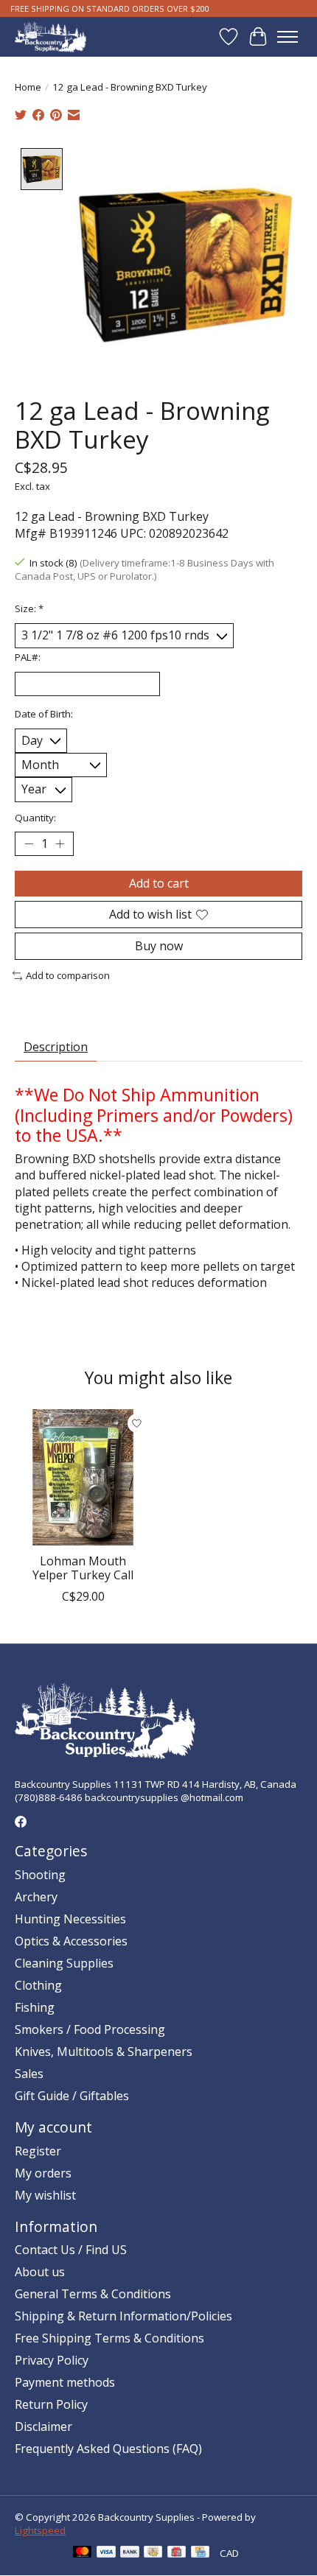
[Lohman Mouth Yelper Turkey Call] (83, 1477)
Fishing (35, 2007)
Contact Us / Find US (71, 2250)
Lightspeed (40, 2530)
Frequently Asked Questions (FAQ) (108, 2449)
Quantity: (35, 818)
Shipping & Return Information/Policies (123, 2316)
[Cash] (153, 2553)
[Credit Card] (200, 2553)
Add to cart (159, 883)
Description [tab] (56, 1047)
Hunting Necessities (70, 1919)
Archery (36, 1897)
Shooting (40, 1875)
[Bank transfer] (130, 2553)
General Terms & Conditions (93, 2294)
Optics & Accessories (71, 1941)
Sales (29, 2074)
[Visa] (106, 2553)
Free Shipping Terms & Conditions (109, 2338)
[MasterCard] (83, 2553)
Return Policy (51, 2404)
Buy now (159, 946)
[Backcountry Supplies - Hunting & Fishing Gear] (50, 36)
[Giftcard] (177, 2553)
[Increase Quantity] (60, 843)
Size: (29, 608)
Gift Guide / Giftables (72, 2096)
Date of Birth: (44, 714)
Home (28, 87)
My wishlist (45, 2195)
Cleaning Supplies (64, 1963)
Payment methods (65, 2382)
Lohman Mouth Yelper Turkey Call (83, 1568)
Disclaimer (43, 2426)
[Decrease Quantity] (29, 843)
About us (40, 2272)
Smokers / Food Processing (90, 2029)
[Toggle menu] (288, 37)
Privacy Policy (52, 2360)
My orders (43, 2173)
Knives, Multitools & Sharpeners (104, 2052)
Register (38, 2151)
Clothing (38, 1985)
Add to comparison (68, 975)
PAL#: (28, 657)
